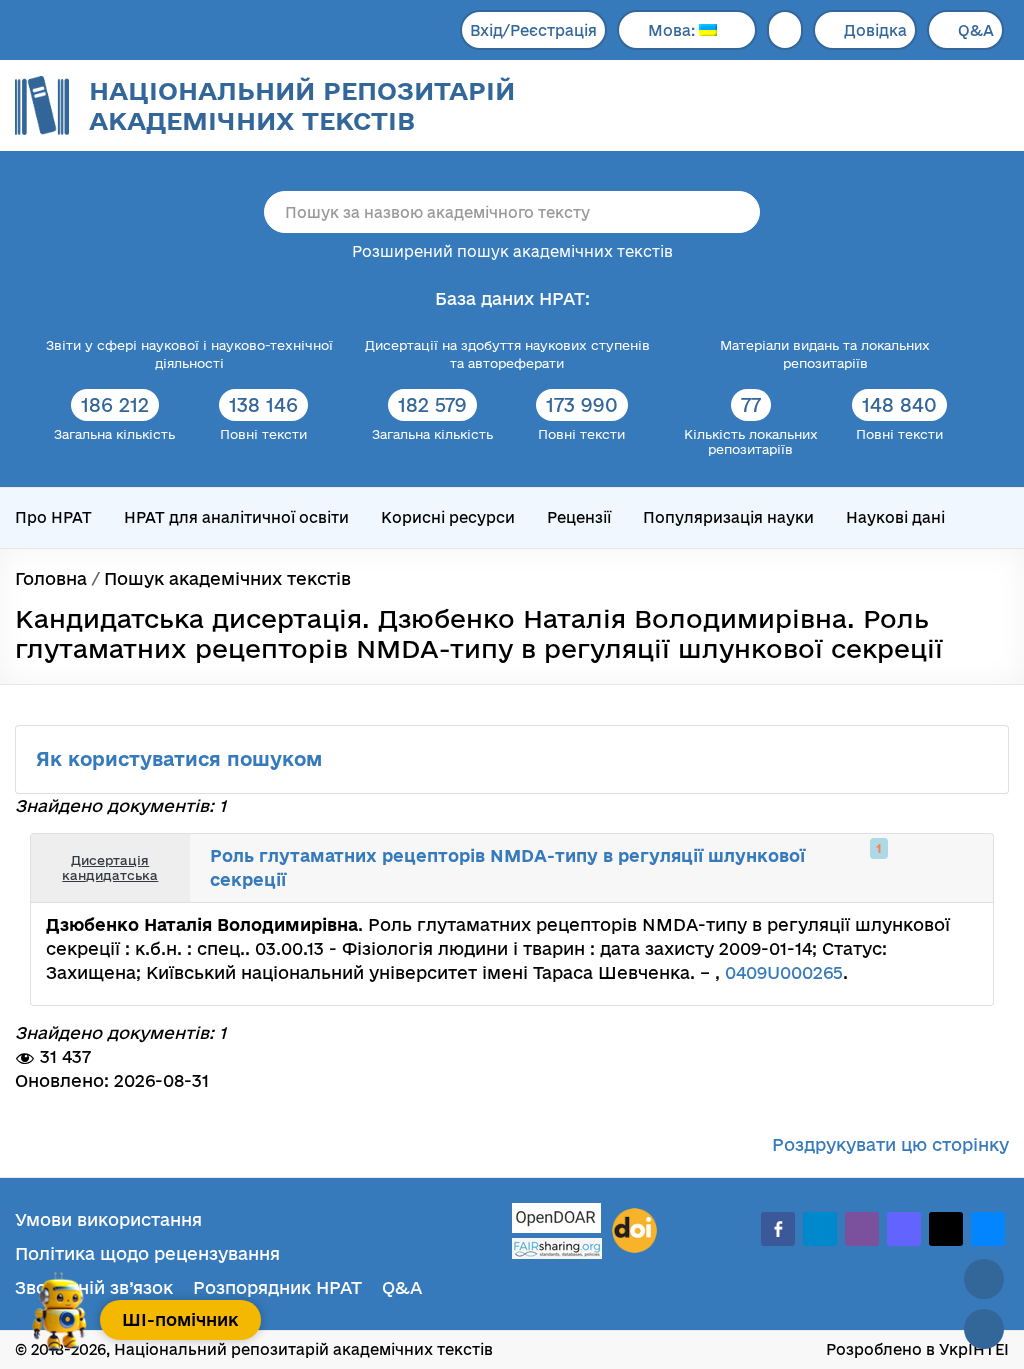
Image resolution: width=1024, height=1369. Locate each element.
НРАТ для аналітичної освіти (236, 517)
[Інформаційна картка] (896, 868)
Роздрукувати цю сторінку (890, 1144)
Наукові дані (895, 517)
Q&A (976, 30)
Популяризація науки (728, 517)
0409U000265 (784, 972)
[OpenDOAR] (557, 1220)
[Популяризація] (962, 868)
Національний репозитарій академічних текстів (302, 105)
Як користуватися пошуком (182, 759)
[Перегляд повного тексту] (874, 868)
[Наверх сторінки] (984, 1279)
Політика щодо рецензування (147, 1253)
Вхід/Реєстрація (533, 30)
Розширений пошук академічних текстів (512, 251)
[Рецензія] (940, 868)
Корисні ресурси (448, 517)
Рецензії (579, 517)
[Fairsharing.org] (557, 1248)
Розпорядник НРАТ (277, 1287)
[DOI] (634, 1231)
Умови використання (108, 1219)
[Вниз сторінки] (984, 1329)
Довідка (875, 30)
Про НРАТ (53, 517)
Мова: (673, 30)
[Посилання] (918, 868)
